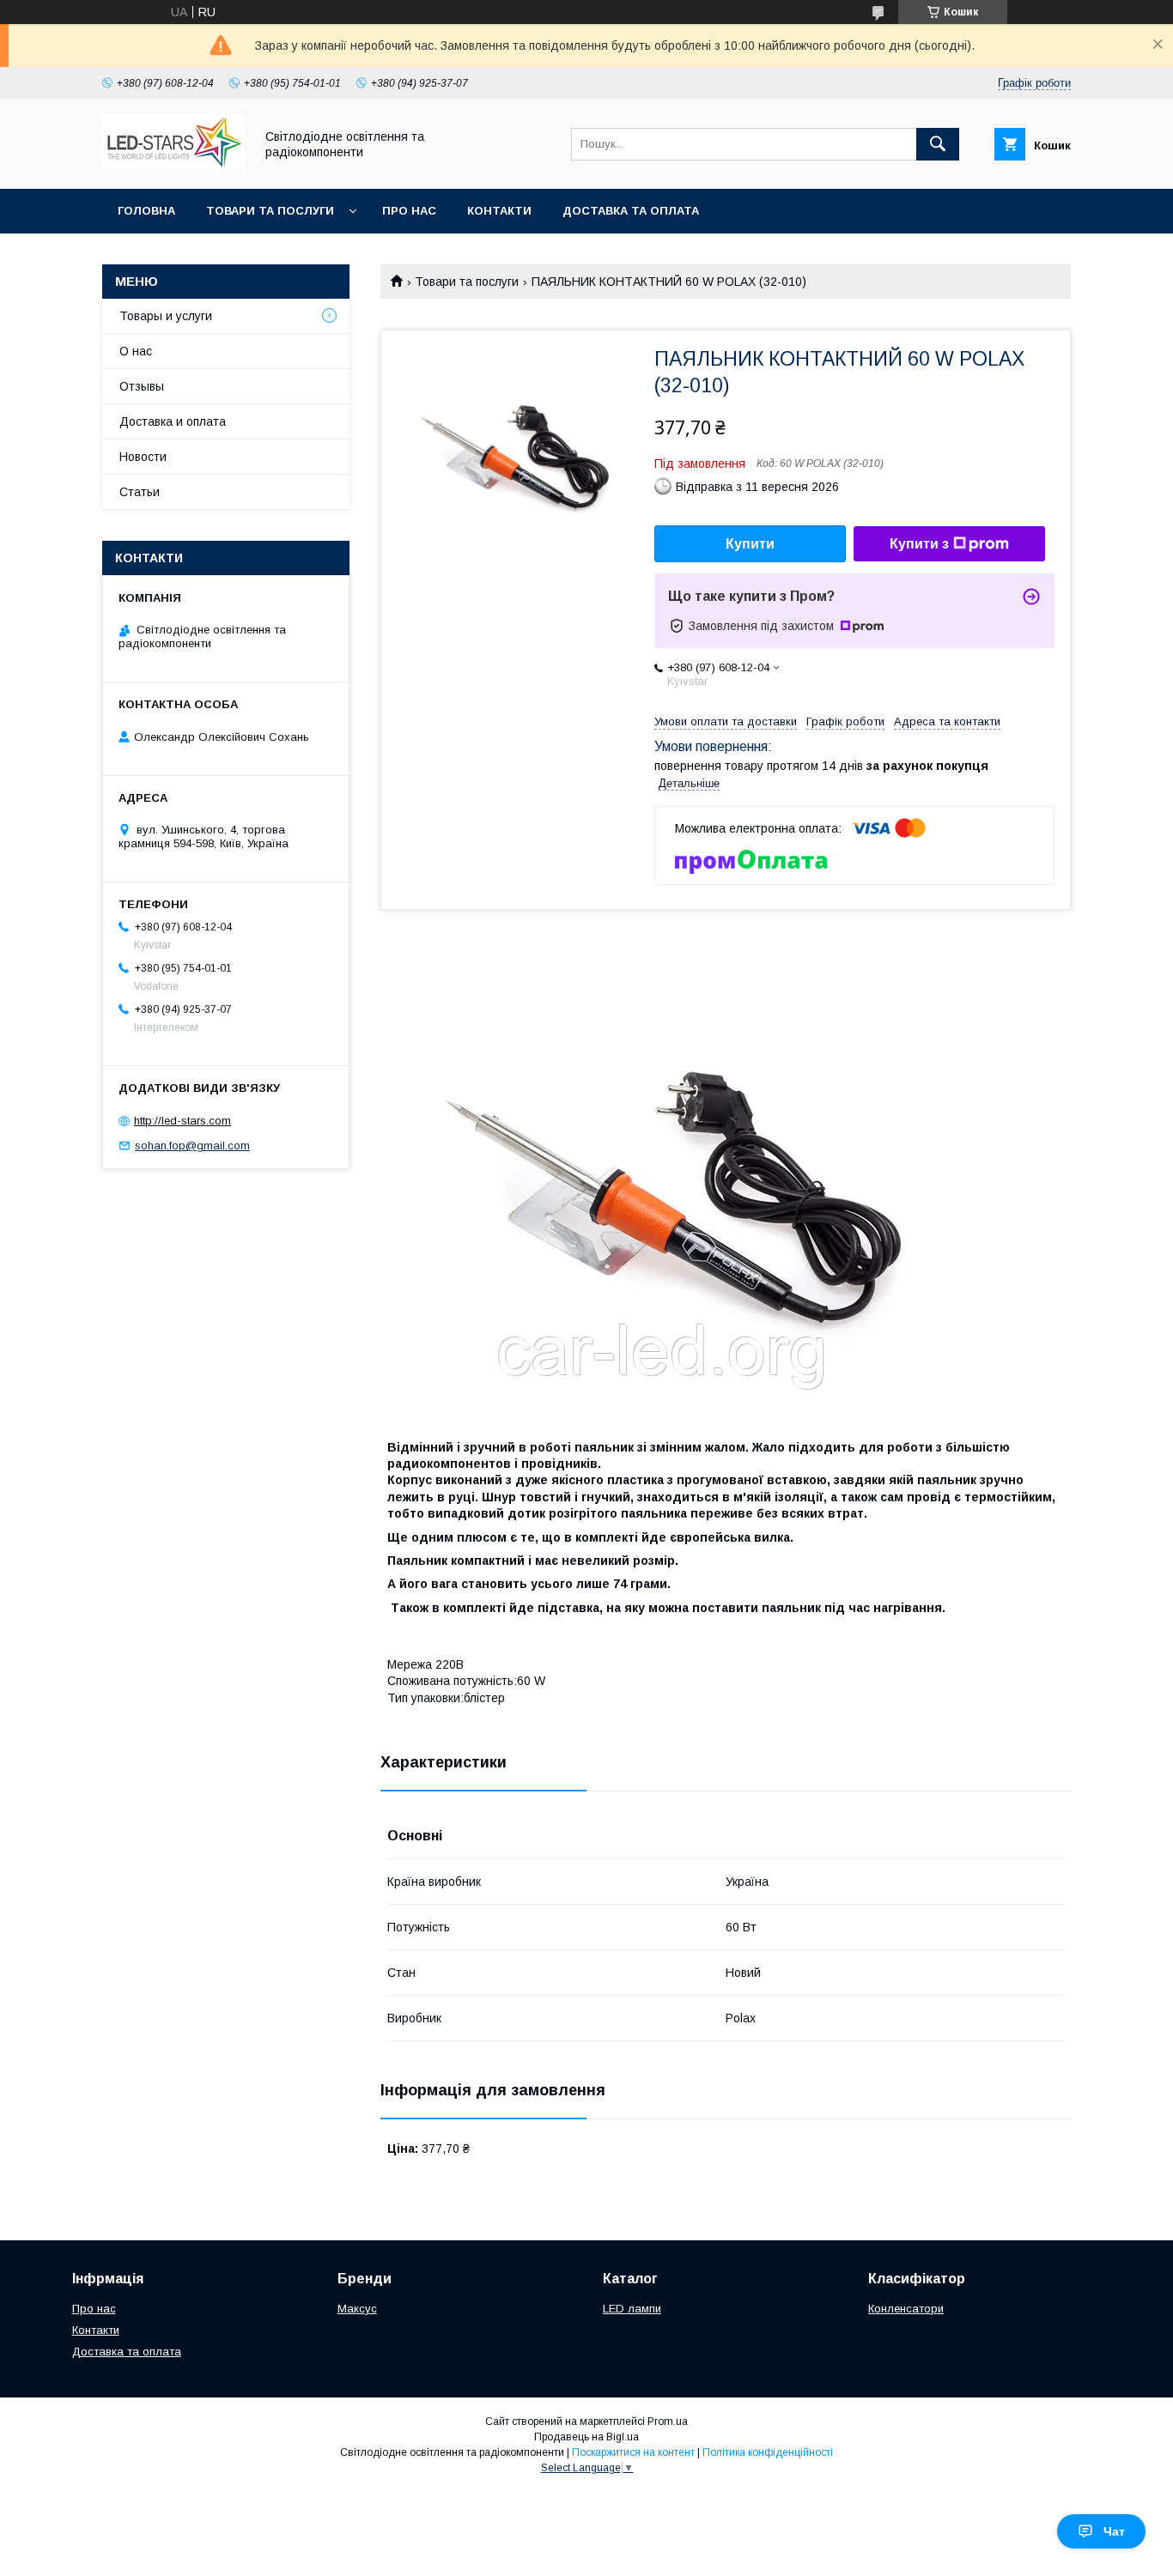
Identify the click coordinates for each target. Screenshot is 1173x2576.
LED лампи (632, 2309)
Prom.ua (668, 2421)
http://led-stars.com (182, 1121)
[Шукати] (938, 144)
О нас (136, 351)
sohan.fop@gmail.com (192, 1146)
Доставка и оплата (173, 421)
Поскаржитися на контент (633, 2452)
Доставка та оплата (631, 211)
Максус (357, 2309)
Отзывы (142, 386)
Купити (750, 544)
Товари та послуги (270, 211)
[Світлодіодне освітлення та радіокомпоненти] (173, 167)
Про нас (409, 211)
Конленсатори (906, 2309)
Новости (143, 457)
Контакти (499, 211)
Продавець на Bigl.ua (586, 2437)
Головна (146, 211)
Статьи (140, 492)
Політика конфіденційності (768, 2452)
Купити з (919, 544)
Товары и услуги (166, 316)
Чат (1114, 2531)
